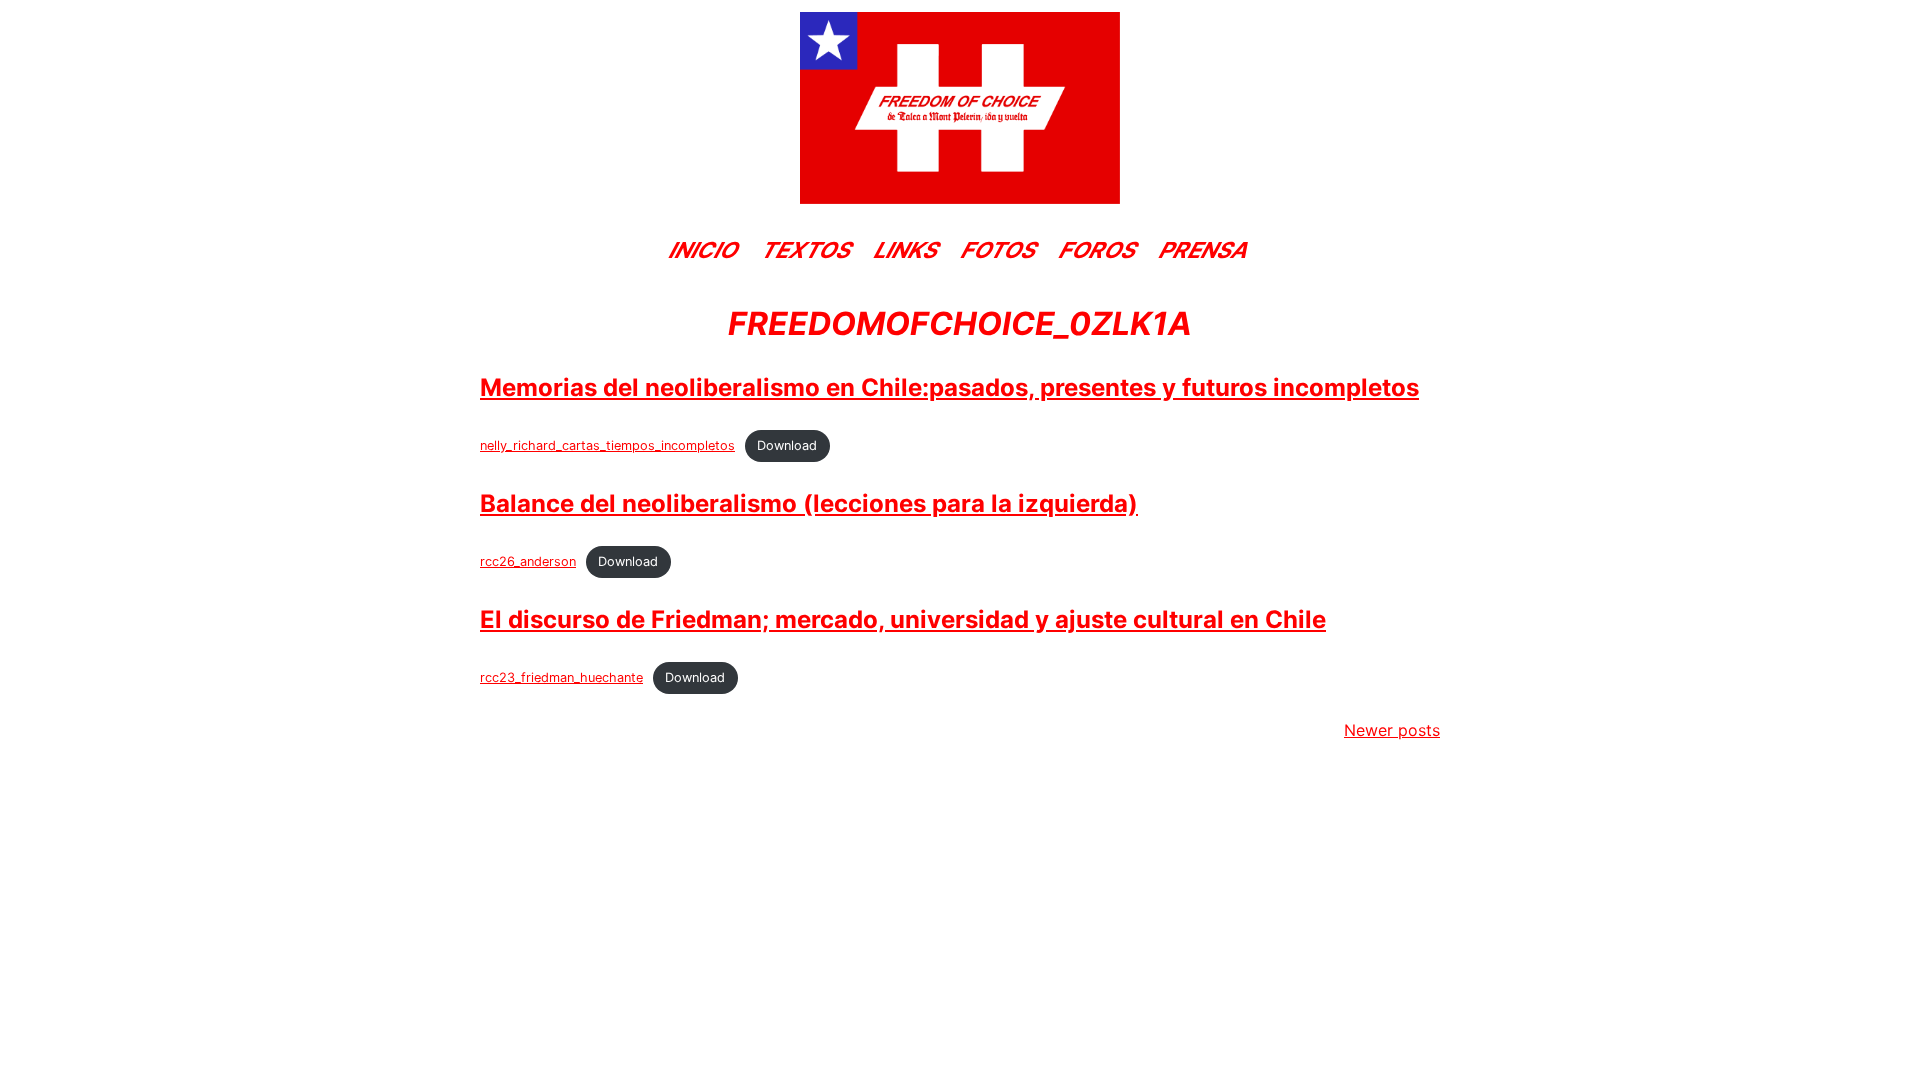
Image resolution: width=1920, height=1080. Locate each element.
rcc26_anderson (528, 561)
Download (787, 445)
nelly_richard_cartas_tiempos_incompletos (607, 445)
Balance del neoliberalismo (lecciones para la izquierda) (809, 503)
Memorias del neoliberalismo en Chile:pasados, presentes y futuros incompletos (949, 387)
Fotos (999, 250)
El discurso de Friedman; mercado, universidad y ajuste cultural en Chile (903, 619)
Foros (1098, 250)
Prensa (1204, 250)
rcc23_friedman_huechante (561, 677)
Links (907, 250)
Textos (807, 250)
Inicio (704, 250)
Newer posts (1392, 730)
